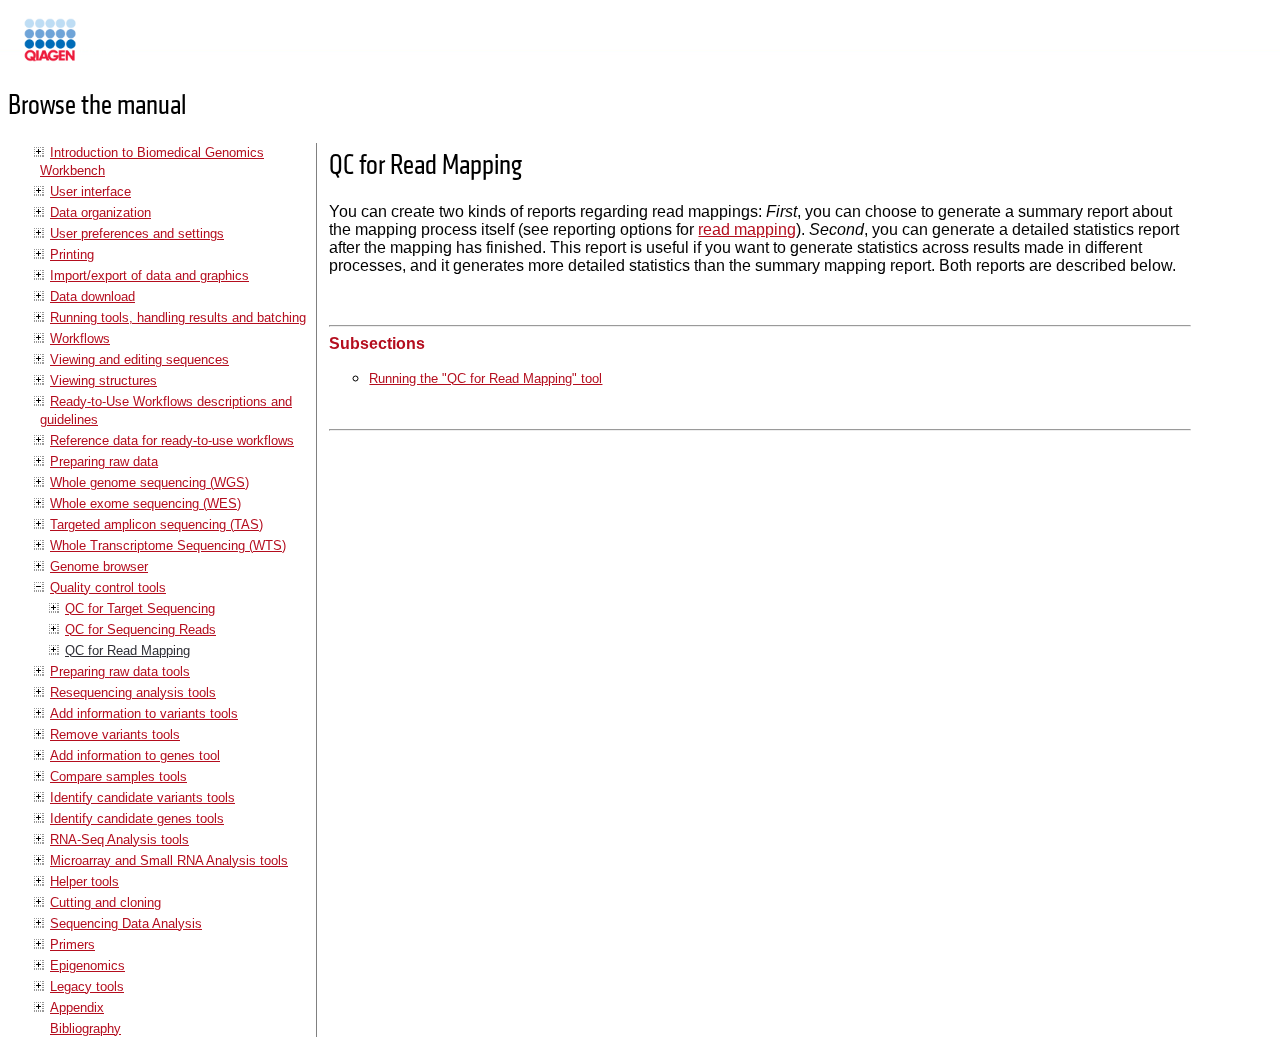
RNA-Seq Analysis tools (119, 839)
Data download (92, 296)
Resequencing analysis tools (133, 692)
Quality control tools (108, 587)
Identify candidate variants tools (142, 797)
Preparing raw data (104, 461)
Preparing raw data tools (120, 671)
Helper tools (84, 881)
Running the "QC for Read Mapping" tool (485, 378)
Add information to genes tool (135, 755)
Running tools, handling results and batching (178, 317)
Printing (72, 254)
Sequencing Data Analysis (126, 923)
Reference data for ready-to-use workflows (172, 440)
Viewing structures (103, 380)
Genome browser (99, 566)
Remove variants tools (115, 734)
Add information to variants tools (144, 713)
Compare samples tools (118, 776)
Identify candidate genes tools (137, 818)
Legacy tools (87, 986)
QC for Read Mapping (127, 650)
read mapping (747, 229)
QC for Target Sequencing (140, 608)
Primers (72, 944)
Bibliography (85, 1028)
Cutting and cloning (105, 902)
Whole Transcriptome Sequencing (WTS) (168, 545)
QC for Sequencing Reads (140, 629)
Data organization (100, 212)
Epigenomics (87, 965)
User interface (90, 191)
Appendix (77, 1007)
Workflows (80, 338)
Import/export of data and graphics (149, 275)
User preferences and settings (137, 233)
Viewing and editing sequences (139, 359)
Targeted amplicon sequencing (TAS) (156, 524)
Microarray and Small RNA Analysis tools (169, 860)
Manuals (104, 48)
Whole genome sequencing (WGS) (149, 482)
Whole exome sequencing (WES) (145, 503)
